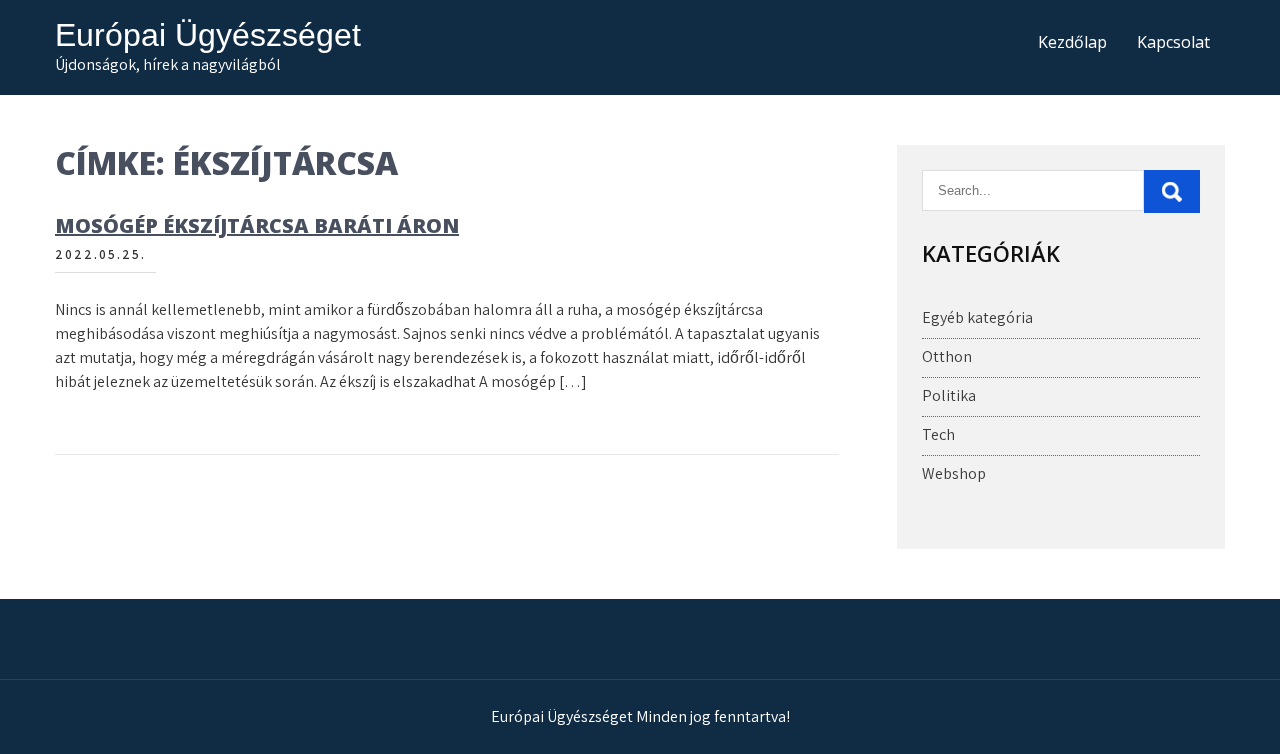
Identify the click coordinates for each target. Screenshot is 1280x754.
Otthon (947, 356)
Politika (949, 395)
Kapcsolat (1173, 42)
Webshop (954, 473)
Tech (938, 434)
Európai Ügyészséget (208, 35)
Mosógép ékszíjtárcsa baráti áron (257, 225)
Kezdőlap (1072, 42)
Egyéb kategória (977, 317)
